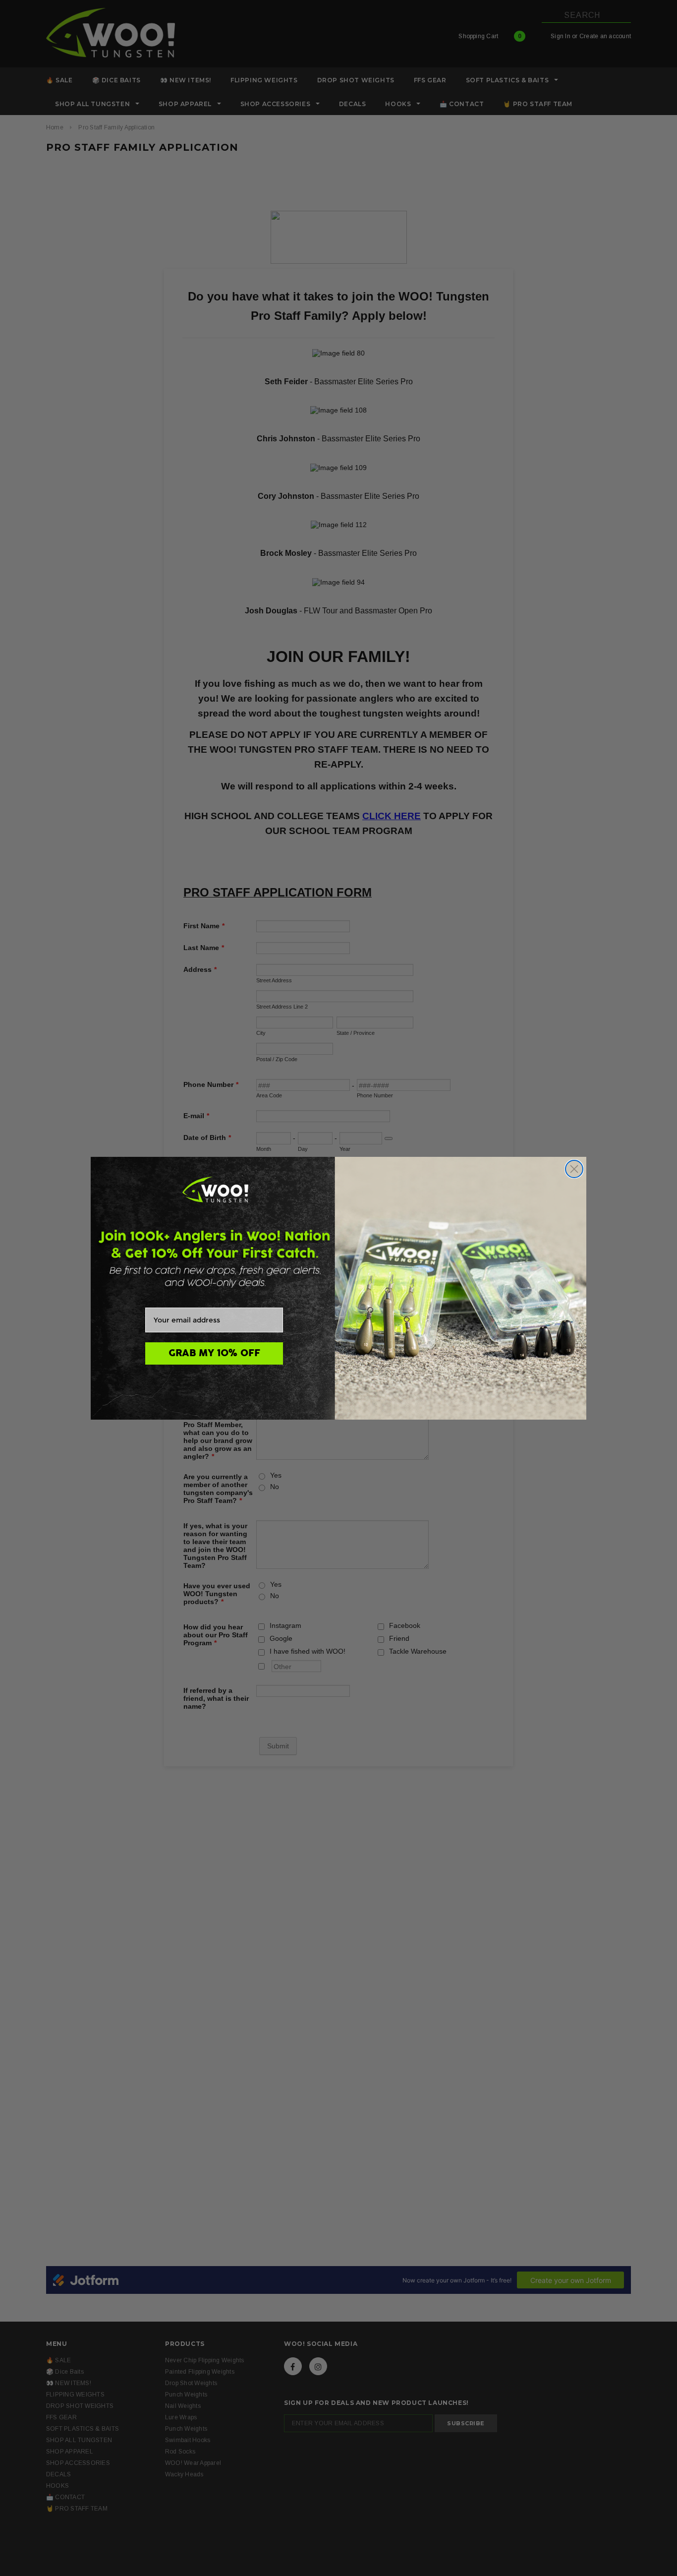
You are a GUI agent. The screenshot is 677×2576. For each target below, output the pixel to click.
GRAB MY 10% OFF (214, 1353)
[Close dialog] (574, 1169)
